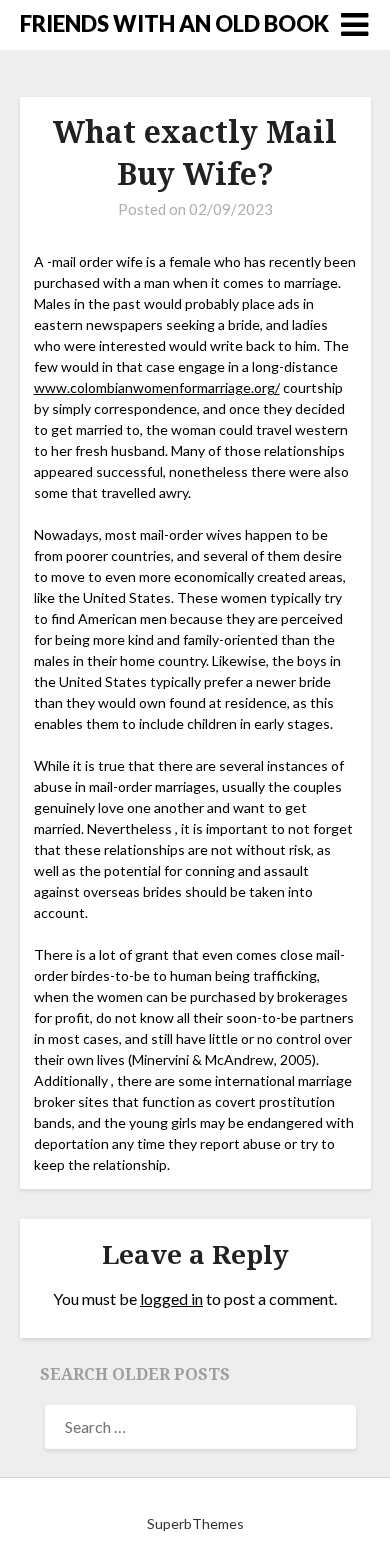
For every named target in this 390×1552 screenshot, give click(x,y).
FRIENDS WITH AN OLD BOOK (174, 23)
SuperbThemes (195, 1523)
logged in (171, 1298)
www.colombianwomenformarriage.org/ (157, 387)
